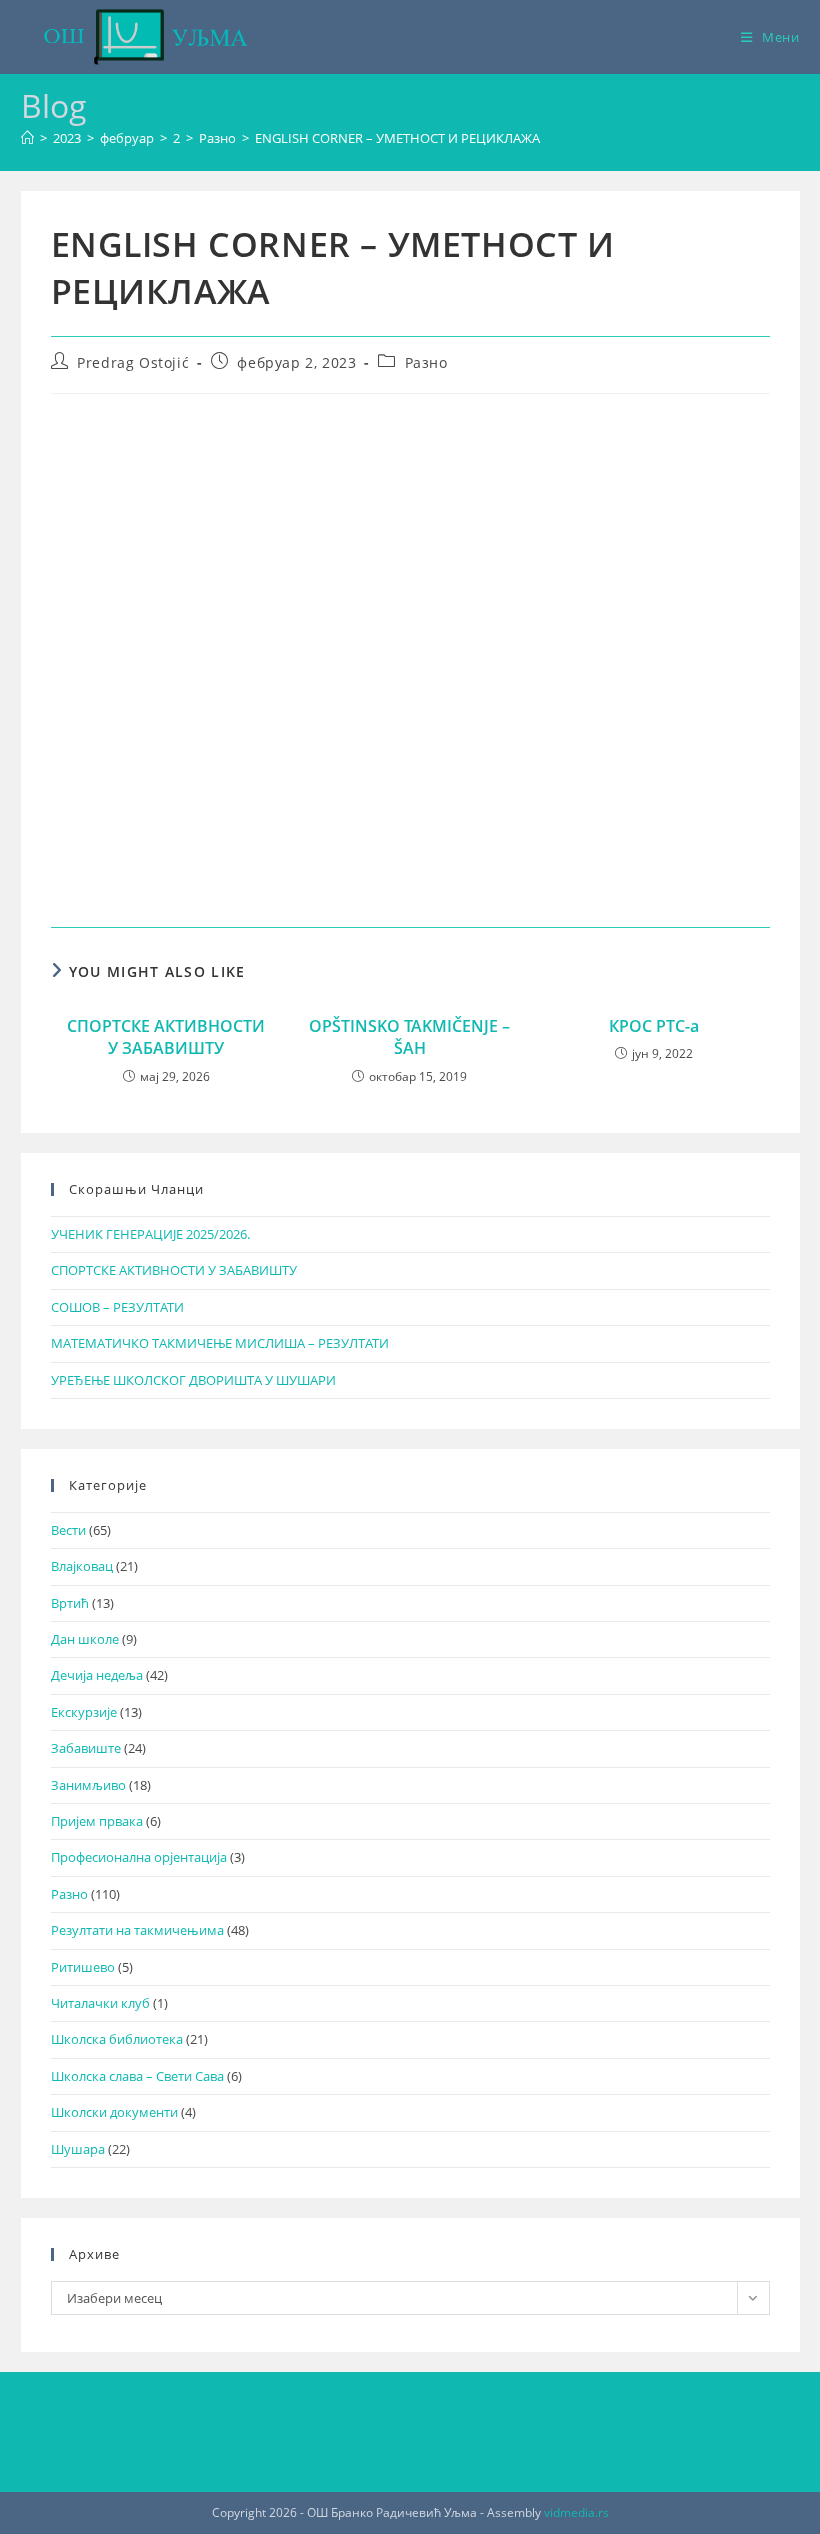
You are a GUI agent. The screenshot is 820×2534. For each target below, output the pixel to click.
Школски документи (114, 2112)
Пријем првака (97, 1821)
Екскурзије (84, 1712)
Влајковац (82, 1566)
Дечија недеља (97, 1675)
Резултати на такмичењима (137, 1930)
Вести (68, 1530)
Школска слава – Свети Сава (137, 2076)
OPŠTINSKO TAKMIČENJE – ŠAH (409, 1037)
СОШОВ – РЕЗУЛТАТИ (117, 1307)
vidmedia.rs (576, 2512)
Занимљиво (88, 1785)
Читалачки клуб (100, 2003)
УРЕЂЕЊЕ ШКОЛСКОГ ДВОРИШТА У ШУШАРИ (193, 1380)
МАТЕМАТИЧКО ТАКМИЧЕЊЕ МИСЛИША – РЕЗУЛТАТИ (220, 1343)
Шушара (78, 2149)
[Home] (27, 138)
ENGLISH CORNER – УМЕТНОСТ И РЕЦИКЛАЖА (397, 138)
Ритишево (83, 1967)
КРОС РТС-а (654, 1026)
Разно (426, 362)
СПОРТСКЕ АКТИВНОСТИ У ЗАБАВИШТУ (166, 1037)
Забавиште (86, 1748)
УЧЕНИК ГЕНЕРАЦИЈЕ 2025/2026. (150, 1234)
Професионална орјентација (139, 1857)
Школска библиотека (117, 2039)
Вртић (70, 1603)
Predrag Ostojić (133, 362)
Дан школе (85, 1639)
